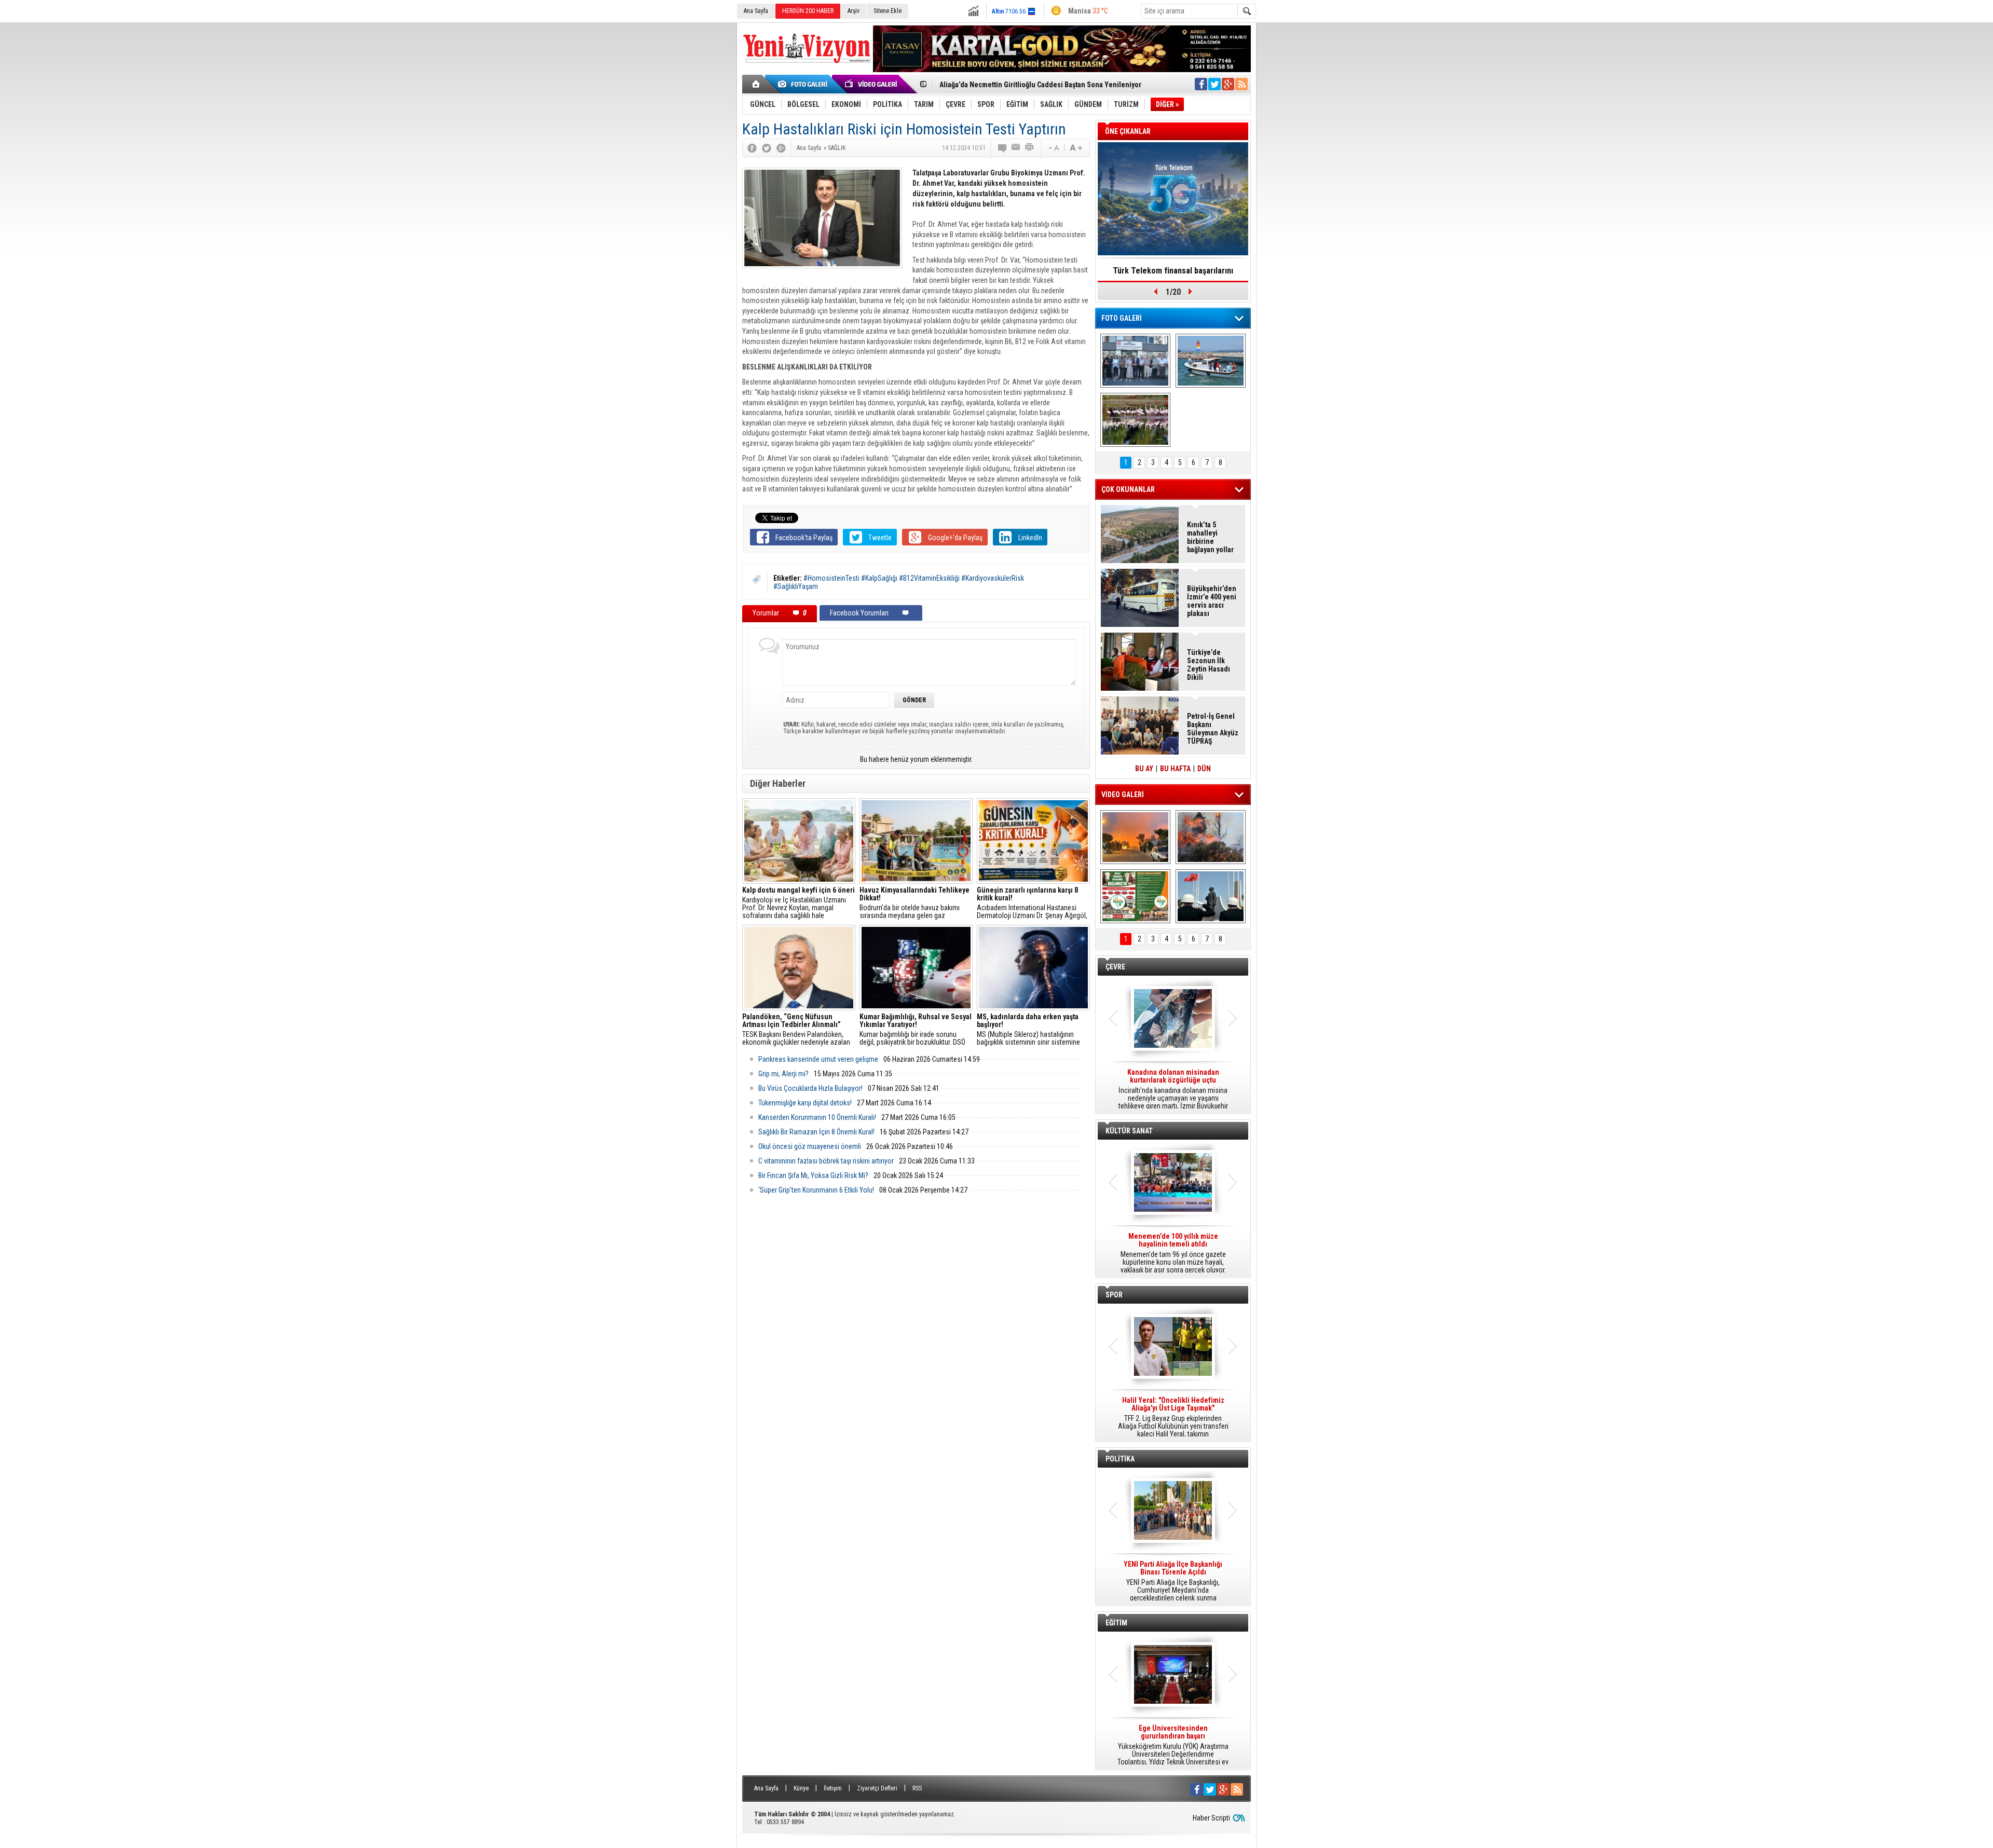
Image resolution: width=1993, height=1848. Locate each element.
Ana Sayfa (756, 11)
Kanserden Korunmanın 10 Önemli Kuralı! (817, 1117)
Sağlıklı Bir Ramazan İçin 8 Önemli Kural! (816, 1132)
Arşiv (854, 11)
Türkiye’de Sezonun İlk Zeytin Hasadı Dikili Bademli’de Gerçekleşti (1209, 665)
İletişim (833, 1788)
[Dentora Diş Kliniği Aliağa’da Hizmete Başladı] (1135, 361)
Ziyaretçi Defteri (877, 1788)
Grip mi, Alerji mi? (783, 1074)
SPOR (1114, 1295)
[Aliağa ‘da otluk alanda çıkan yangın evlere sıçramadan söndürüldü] (1135, 837)
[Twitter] (767, 148)
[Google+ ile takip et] (1228, 84)
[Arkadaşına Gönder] (1016, 148)
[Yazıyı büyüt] (1076, 148)
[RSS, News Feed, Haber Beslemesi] (1241, 84)
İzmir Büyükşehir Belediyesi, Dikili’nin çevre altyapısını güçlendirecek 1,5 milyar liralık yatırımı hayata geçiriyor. (1173, 1089)
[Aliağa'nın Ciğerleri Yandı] (1211, 837)
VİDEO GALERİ (1123, 795)
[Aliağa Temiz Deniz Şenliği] (1211, 361)
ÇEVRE (1115, 967)
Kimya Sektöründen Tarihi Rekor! (1173, 271)
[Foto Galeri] (804, 84)
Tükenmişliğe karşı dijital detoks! (805, 1103)
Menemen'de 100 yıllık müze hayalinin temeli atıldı (1019, 85)
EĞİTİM (1116, 1623)
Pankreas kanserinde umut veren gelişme (818, 1059)
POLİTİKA (1120, 1459)
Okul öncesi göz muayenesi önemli (810, 1146)
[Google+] (781, 148)
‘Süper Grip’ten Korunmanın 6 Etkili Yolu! (816, 1190)
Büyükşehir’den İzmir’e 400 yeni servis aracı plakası (1212, 601)
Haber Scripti (1211, 1818)
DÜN (1204, 769)
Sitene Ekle (888, 11)
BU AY (1144, 769)
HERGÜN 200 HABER (808, 11)
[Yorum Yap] (1003, 148)
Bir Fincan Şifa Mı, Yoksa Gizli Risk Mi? (813, 1175)
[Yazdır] (1030, 148)
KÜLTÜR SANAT (1129, 1131)
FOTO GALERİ (1122, 318)
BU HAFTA (1175, 769)
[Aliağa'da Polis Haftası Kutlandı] (1211, 896)
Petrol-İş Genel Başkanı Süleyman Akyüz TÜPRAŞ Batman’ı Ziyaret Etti (1213, 729)
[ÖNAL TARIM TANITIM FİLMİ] (1135, 896)
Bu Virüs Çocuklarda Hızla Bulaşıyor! (810, 1088)
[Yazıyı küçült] (1053, 148)
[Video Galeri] (872, 84)
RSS (917, 1788)
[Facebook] (752, 148)
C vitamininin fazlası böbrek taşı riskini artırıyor (826, 1161)
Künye (801, 1788)
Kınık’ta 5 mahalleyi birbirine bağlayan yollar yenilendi (1210, 537)
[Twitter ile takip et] (1214, 84)
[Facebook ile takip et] (1201, 84)
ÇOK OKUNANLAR (1128, 489)
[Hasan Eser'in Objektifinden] (1135, 420)
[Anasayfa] (756, 84)
